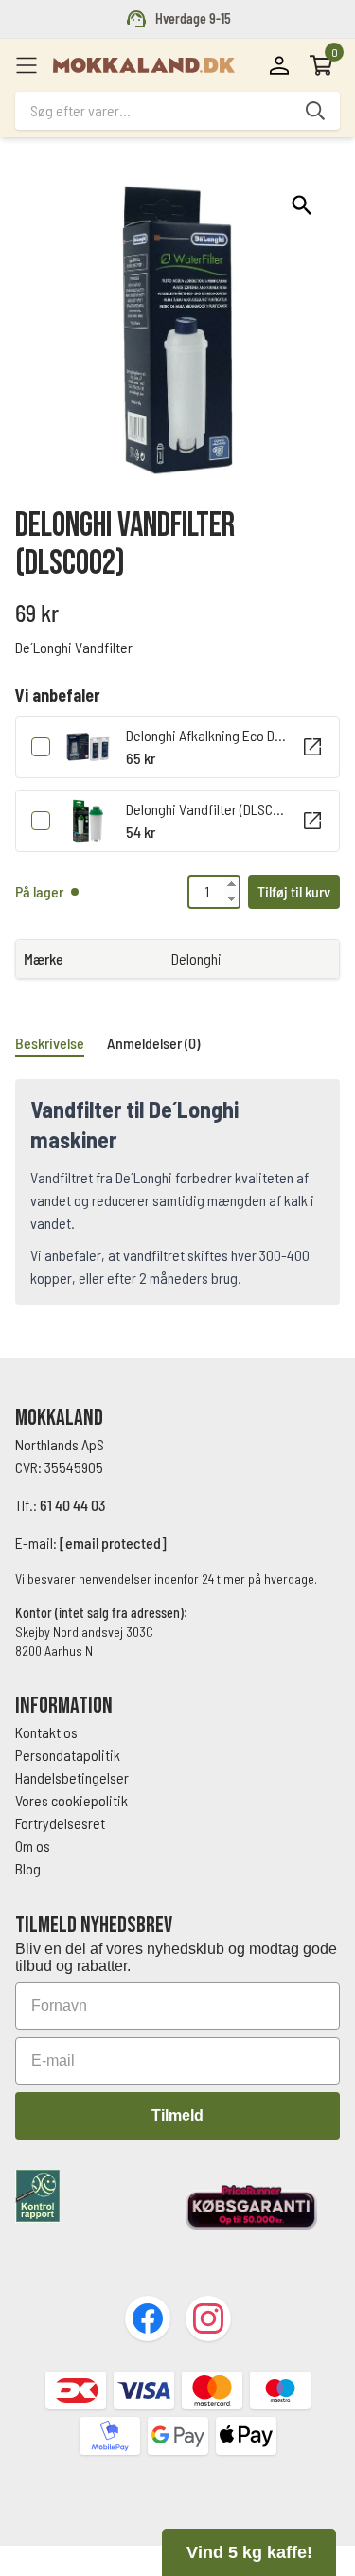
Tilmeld (177, 2115)
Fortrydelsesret (60, 1823)
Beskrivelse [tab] (50, 1043)
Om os (33, 1846)
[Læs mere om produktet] (312, 747)
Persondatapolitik (68, 1755)
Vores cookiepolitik (71, 1800)
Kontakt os (46, 1732)
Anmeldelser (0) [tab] (153, 1043)
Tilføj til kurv (294, 891)
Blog (28, 1868)
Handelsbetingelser (73, 1777)
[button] (302, 205)
